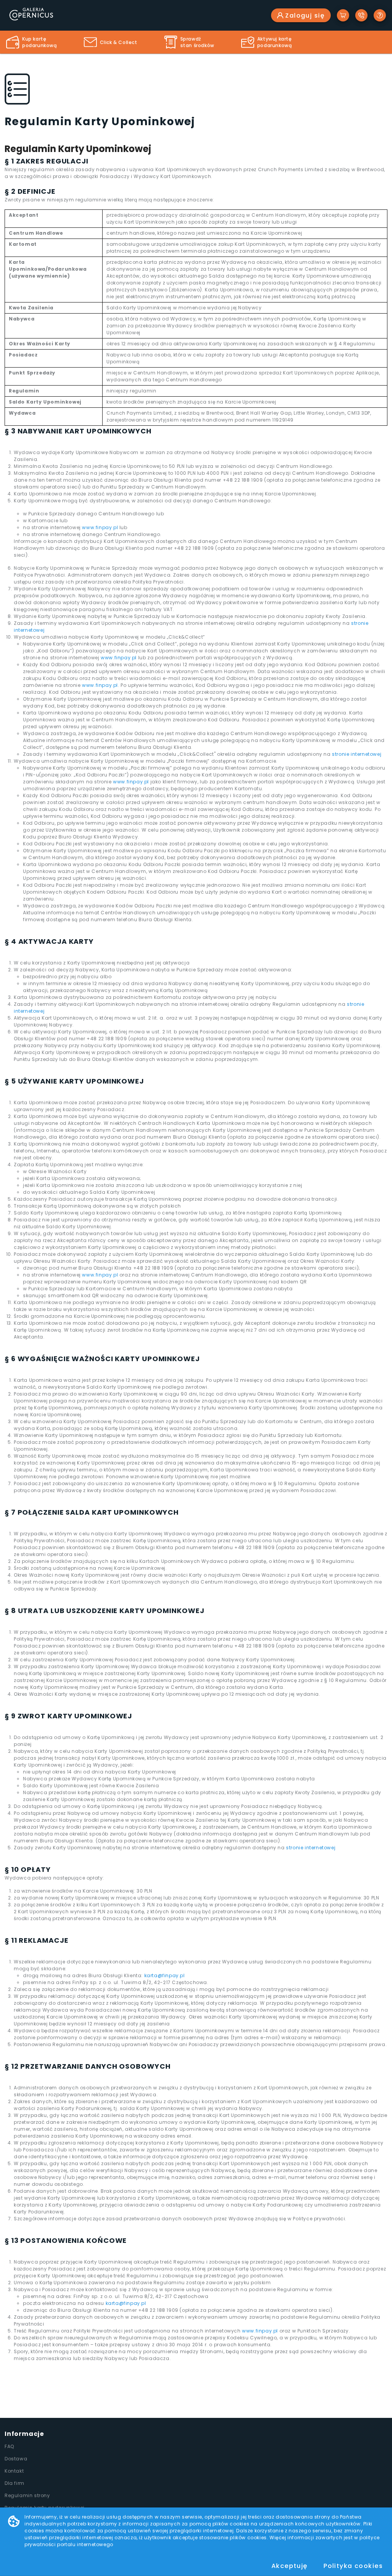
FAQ (9, 2446)
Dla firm (15, 2483)
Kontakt (14, 2471)
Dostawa (16, 2459)
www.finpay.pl (100, 527)
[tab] (32, 42)
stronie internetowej (357, 754)
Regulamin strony (27, 2495)
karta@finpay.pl (165, 1975)
